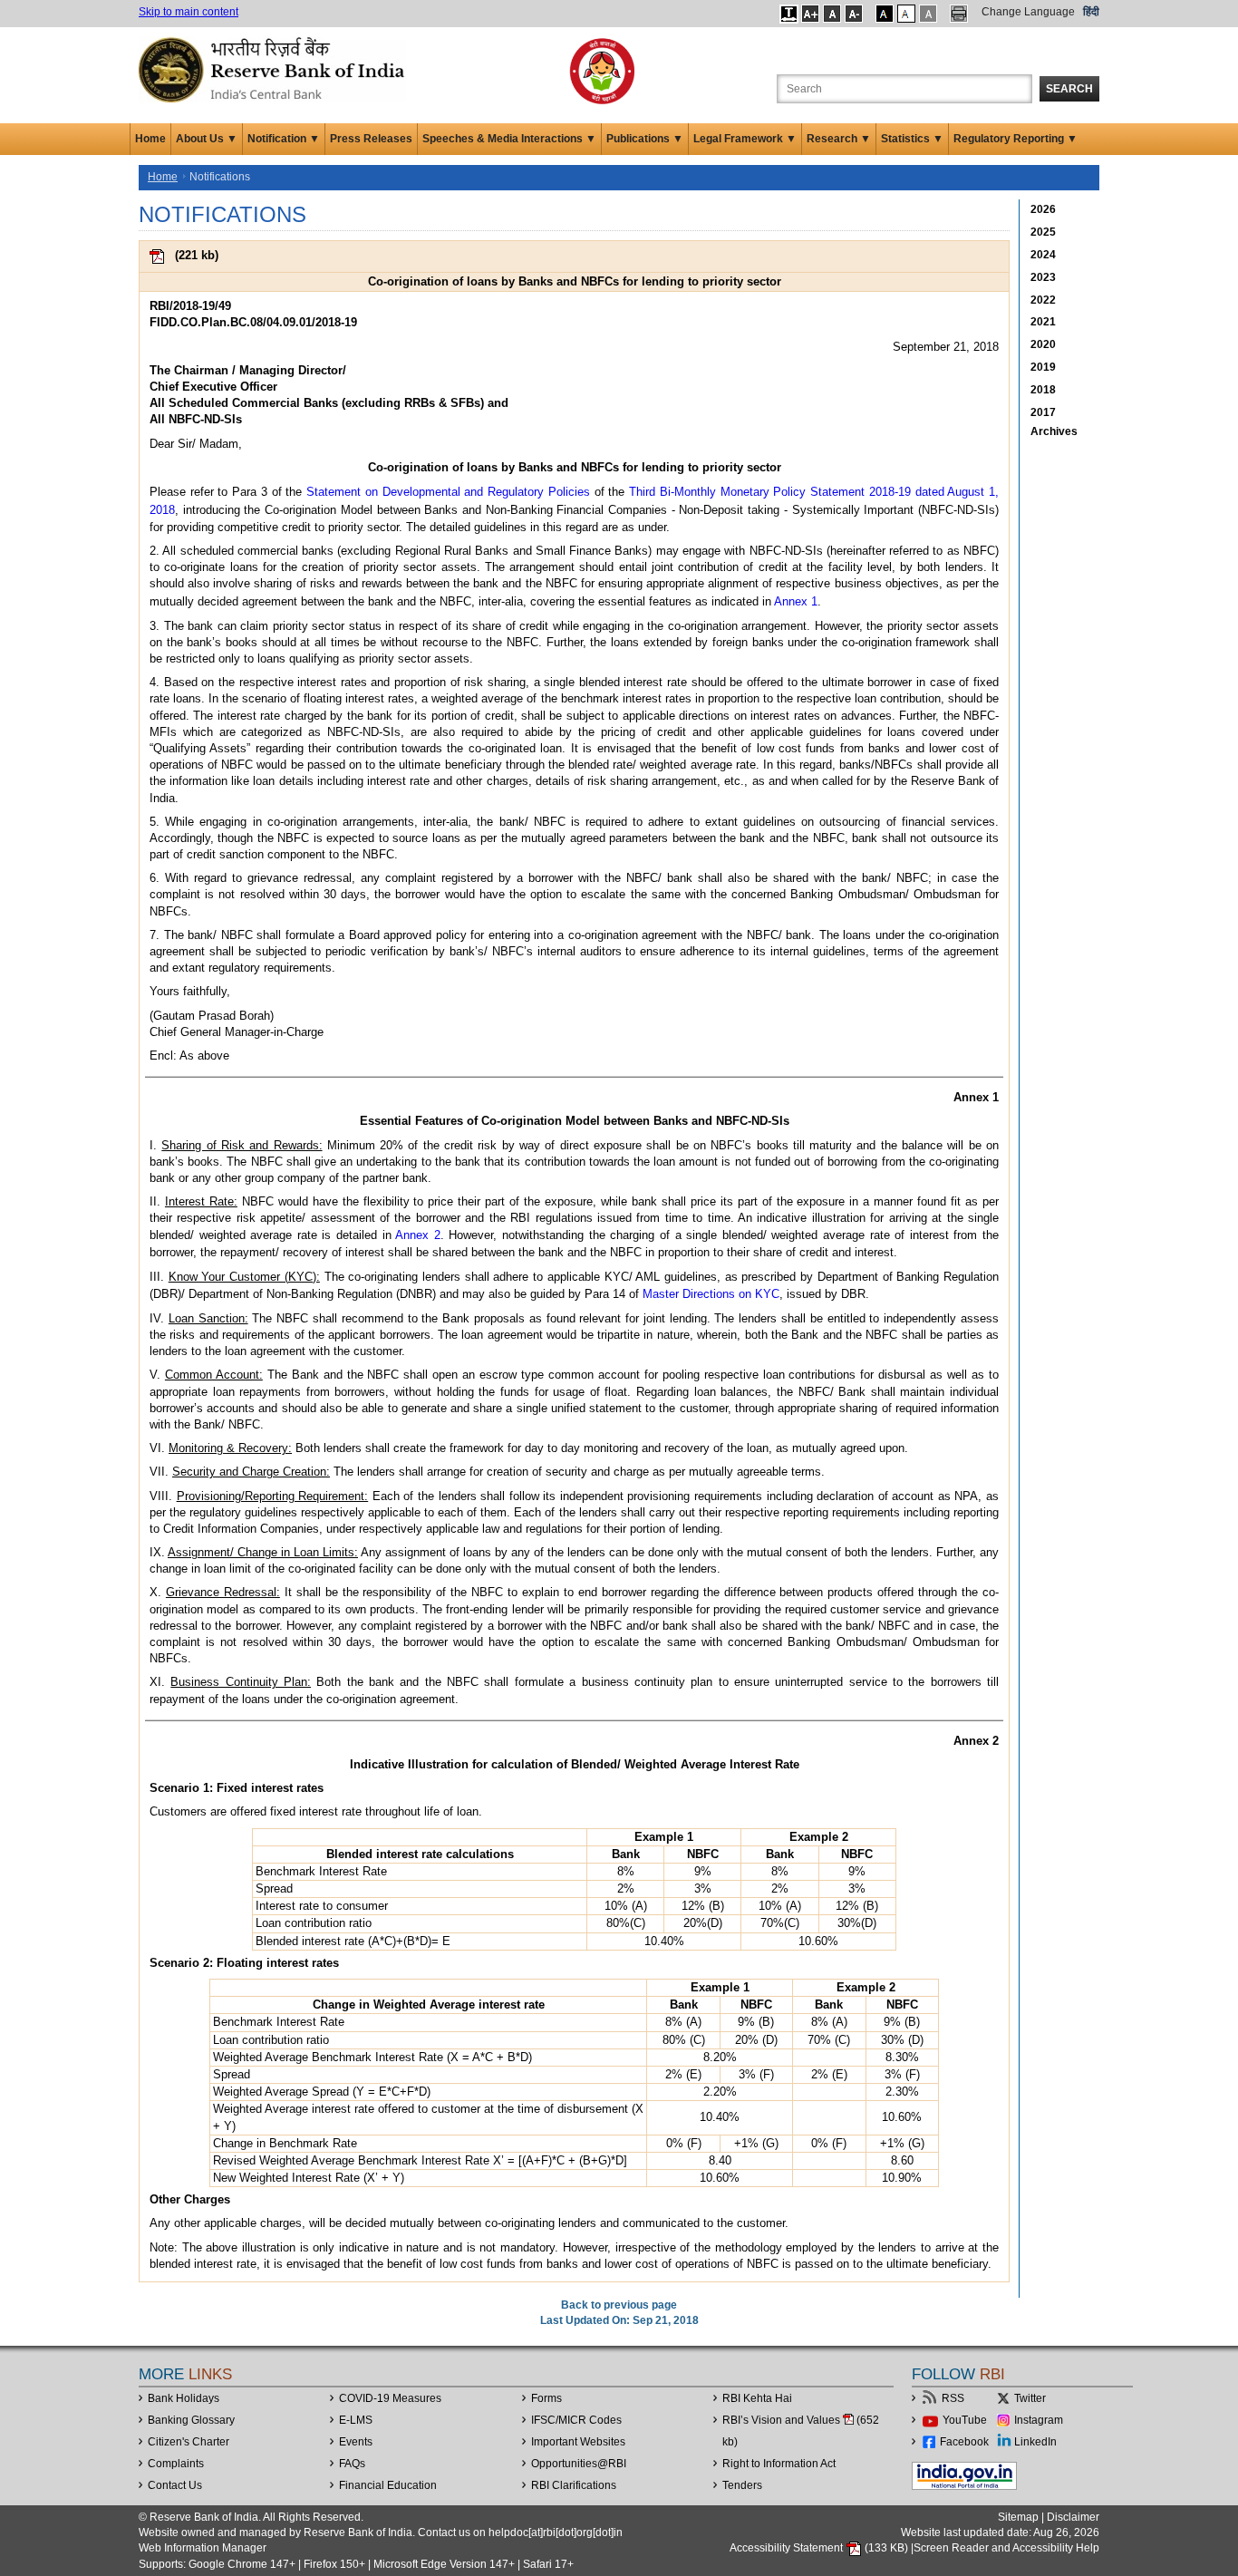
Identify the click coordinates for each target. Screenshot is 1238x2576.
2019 (1043, 367)
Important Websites (578, 2442)
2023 (1043, 277)
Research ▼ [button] (839, 139)
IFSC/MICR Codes (576, 2420)
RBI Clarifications (574, 2485)
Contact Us (175, 2485)
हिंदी (1091, 12)
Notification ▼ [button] (284, 139)
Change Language (1028, 12)
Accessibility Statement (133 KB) (820, 2548)
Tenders (742, 2485)
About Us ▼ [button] (207, 139)
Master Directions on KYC (711, 1294)
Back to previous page (619, 2305)
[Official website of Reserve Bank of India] (275, 69)
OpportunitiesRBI (579, 2464)
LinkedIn (1035, 2442)
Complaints (176, 2464)
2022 (1043, 300)
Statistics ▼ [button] (912, 139)
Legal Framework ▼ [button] (745, 139)
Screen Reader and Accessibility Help (1006, 2548)
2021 (1043, 322)
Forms (546, 2398)
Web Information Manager (203, 2548)
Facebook (964, 2442)
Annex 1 (796, 601)
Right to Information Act (779, 2464)
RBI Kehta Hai (757, 2398)
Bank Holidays (184, 2398)
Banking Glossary (191, 2420)
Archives (1054, 431)
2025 (1043, 232)
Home (150, 139)
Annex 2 (418, 1235)
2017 (1043, 412)
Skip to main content (189, 12)
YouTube (965, 2420)
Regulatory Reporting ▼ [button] (1016, 139)
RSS (953, 2398)
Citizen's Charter (189, 2442)
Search (1069, 89)
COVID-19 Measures (390, 2398)
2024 (1043, 255)
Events (356, 2442)
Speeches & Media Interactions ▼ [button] (509, 139)
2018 (1043, 390)
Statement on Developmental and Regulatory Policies (448, 492)
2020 (1043, 344)
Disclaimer (1073, 2517)
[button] (789, 14)
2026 (1043, 209)
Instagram (1039, 2420)
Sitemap (1018, 2517)
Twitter (1030, 2398)
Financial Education (388, 2485)
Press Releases (371, 139)
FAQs (352, 2464)
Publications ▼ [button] (645, 139)
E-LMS (356, 2420)
